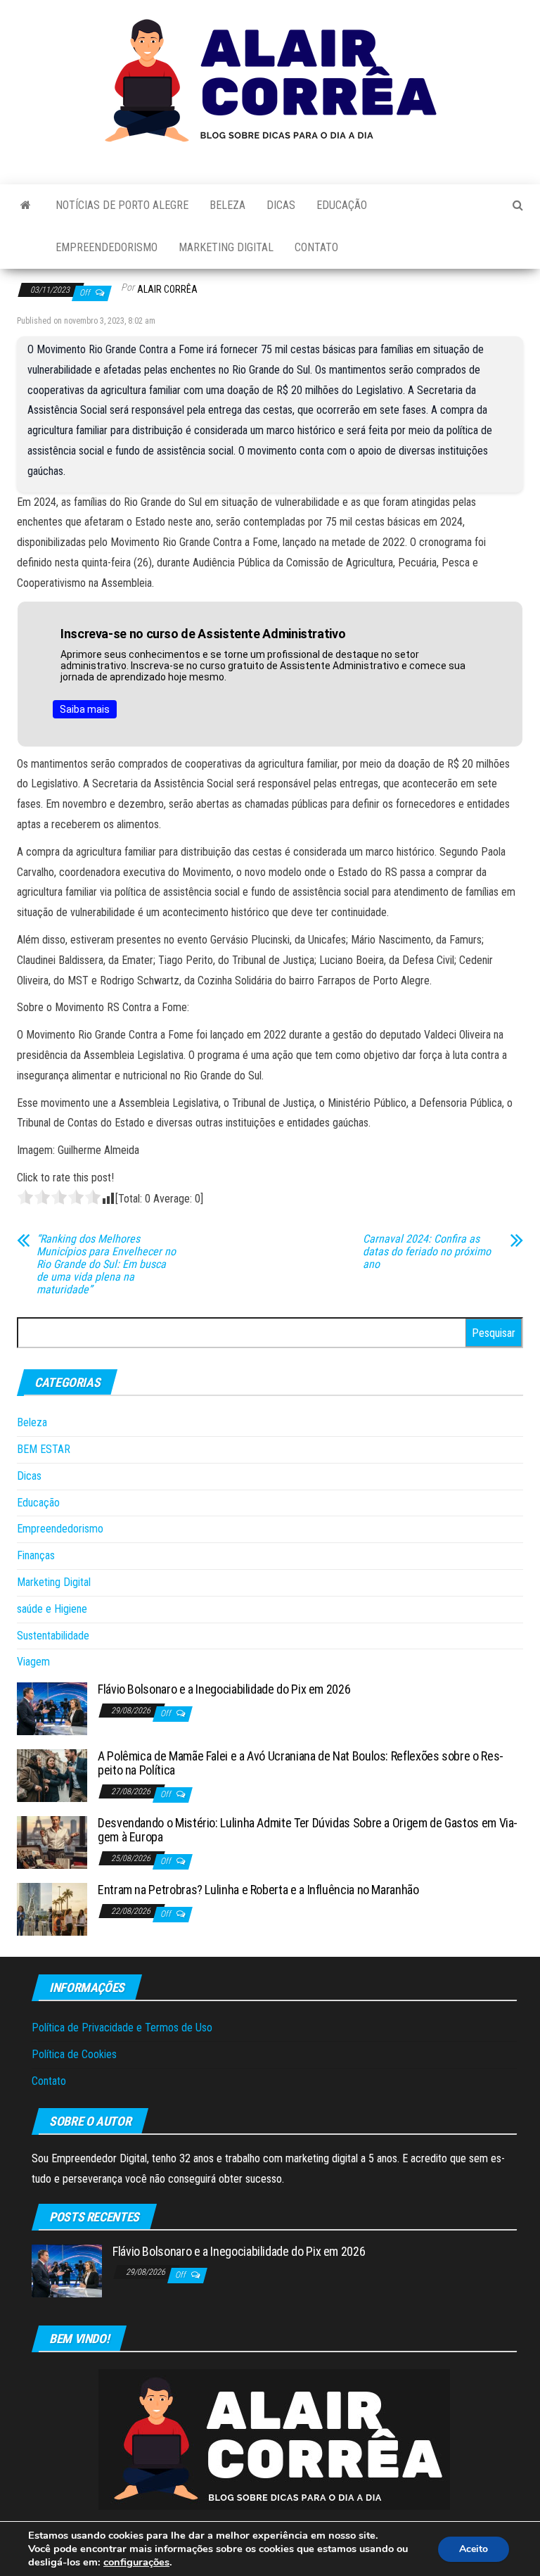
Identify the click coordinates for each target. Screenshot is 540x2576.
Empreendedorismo (107, 247)
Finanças (36, 1555)
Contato (316, 247)
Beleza (227, 205)
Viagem (33, 1662)
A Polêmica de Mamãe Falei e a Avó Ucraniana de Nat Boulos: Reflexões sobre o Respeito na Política (301, 1763)
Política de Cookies (74, 2054)
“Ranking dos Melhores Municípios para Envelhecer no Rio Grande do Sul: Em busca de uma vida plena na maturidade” (106, 1264)
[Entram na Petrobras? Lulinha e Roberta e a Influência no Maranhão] (52, 1909)
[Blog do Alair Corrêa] (26, 205)
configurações (136, 2562)
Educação (342, 205)
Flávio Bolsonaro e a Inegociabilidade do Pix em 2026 (224, 1689)
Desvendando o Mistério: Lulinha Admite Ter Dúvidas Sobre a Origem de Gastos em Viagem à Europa (308, 1830)
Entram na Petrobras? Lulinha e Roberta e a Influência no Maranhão (258, 1890)
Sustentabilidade (53, 1636)
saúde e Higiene (52, 1609)
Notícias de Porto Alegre (122, 205)
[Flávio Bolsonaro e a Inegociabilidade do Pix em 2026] (52, 1708)
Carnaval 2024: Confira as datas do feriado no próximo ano (427, 1252)
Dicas (281, 205)
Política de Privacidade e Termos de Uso (122, 2028)
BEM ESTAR (44, 1449)
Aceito (474, 2549)
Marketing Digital (226, 247)
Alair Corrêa (167, 289)
